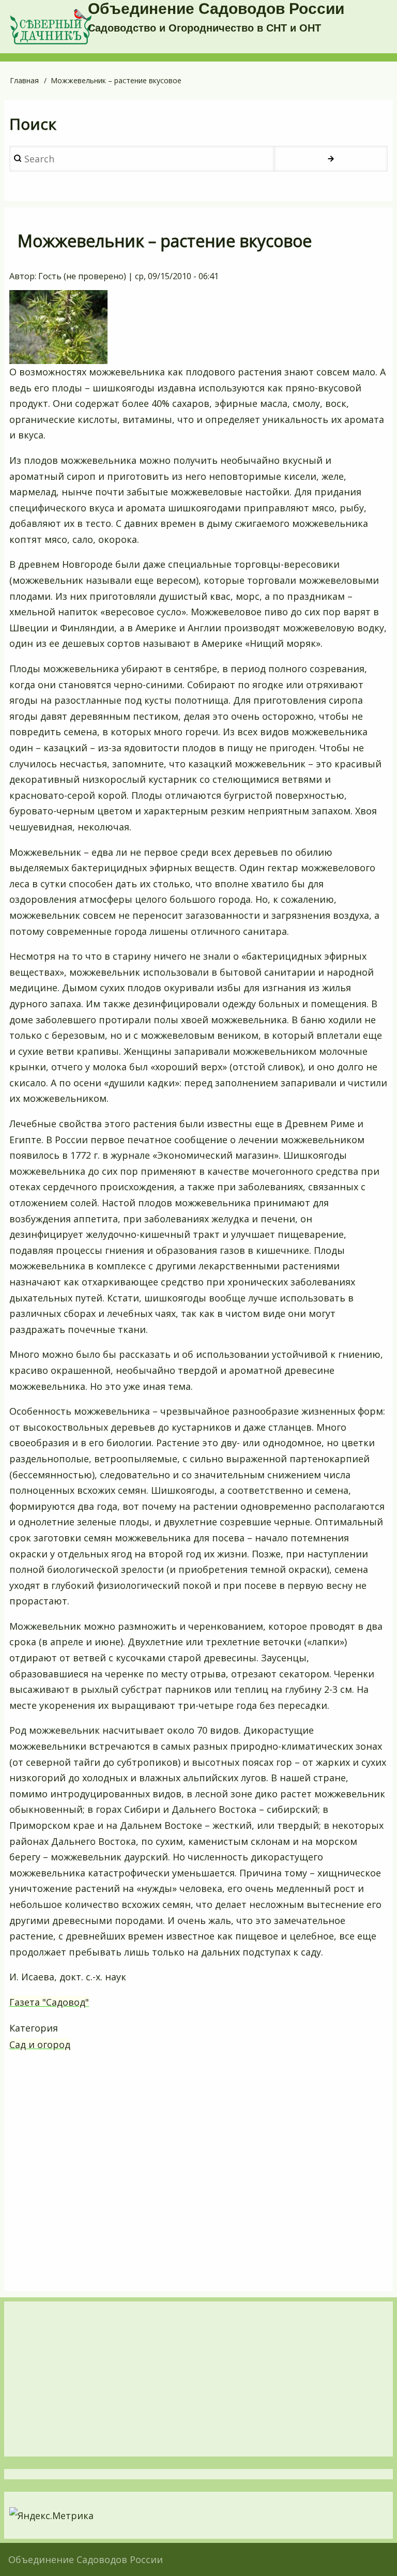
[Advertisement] (198, 2172)
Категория (34, 2028)
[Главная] (51, 27)
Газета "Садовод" (49, 2002)
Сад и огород (40, 2044)
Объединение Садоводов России (216, 9)
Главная (24, 80)
